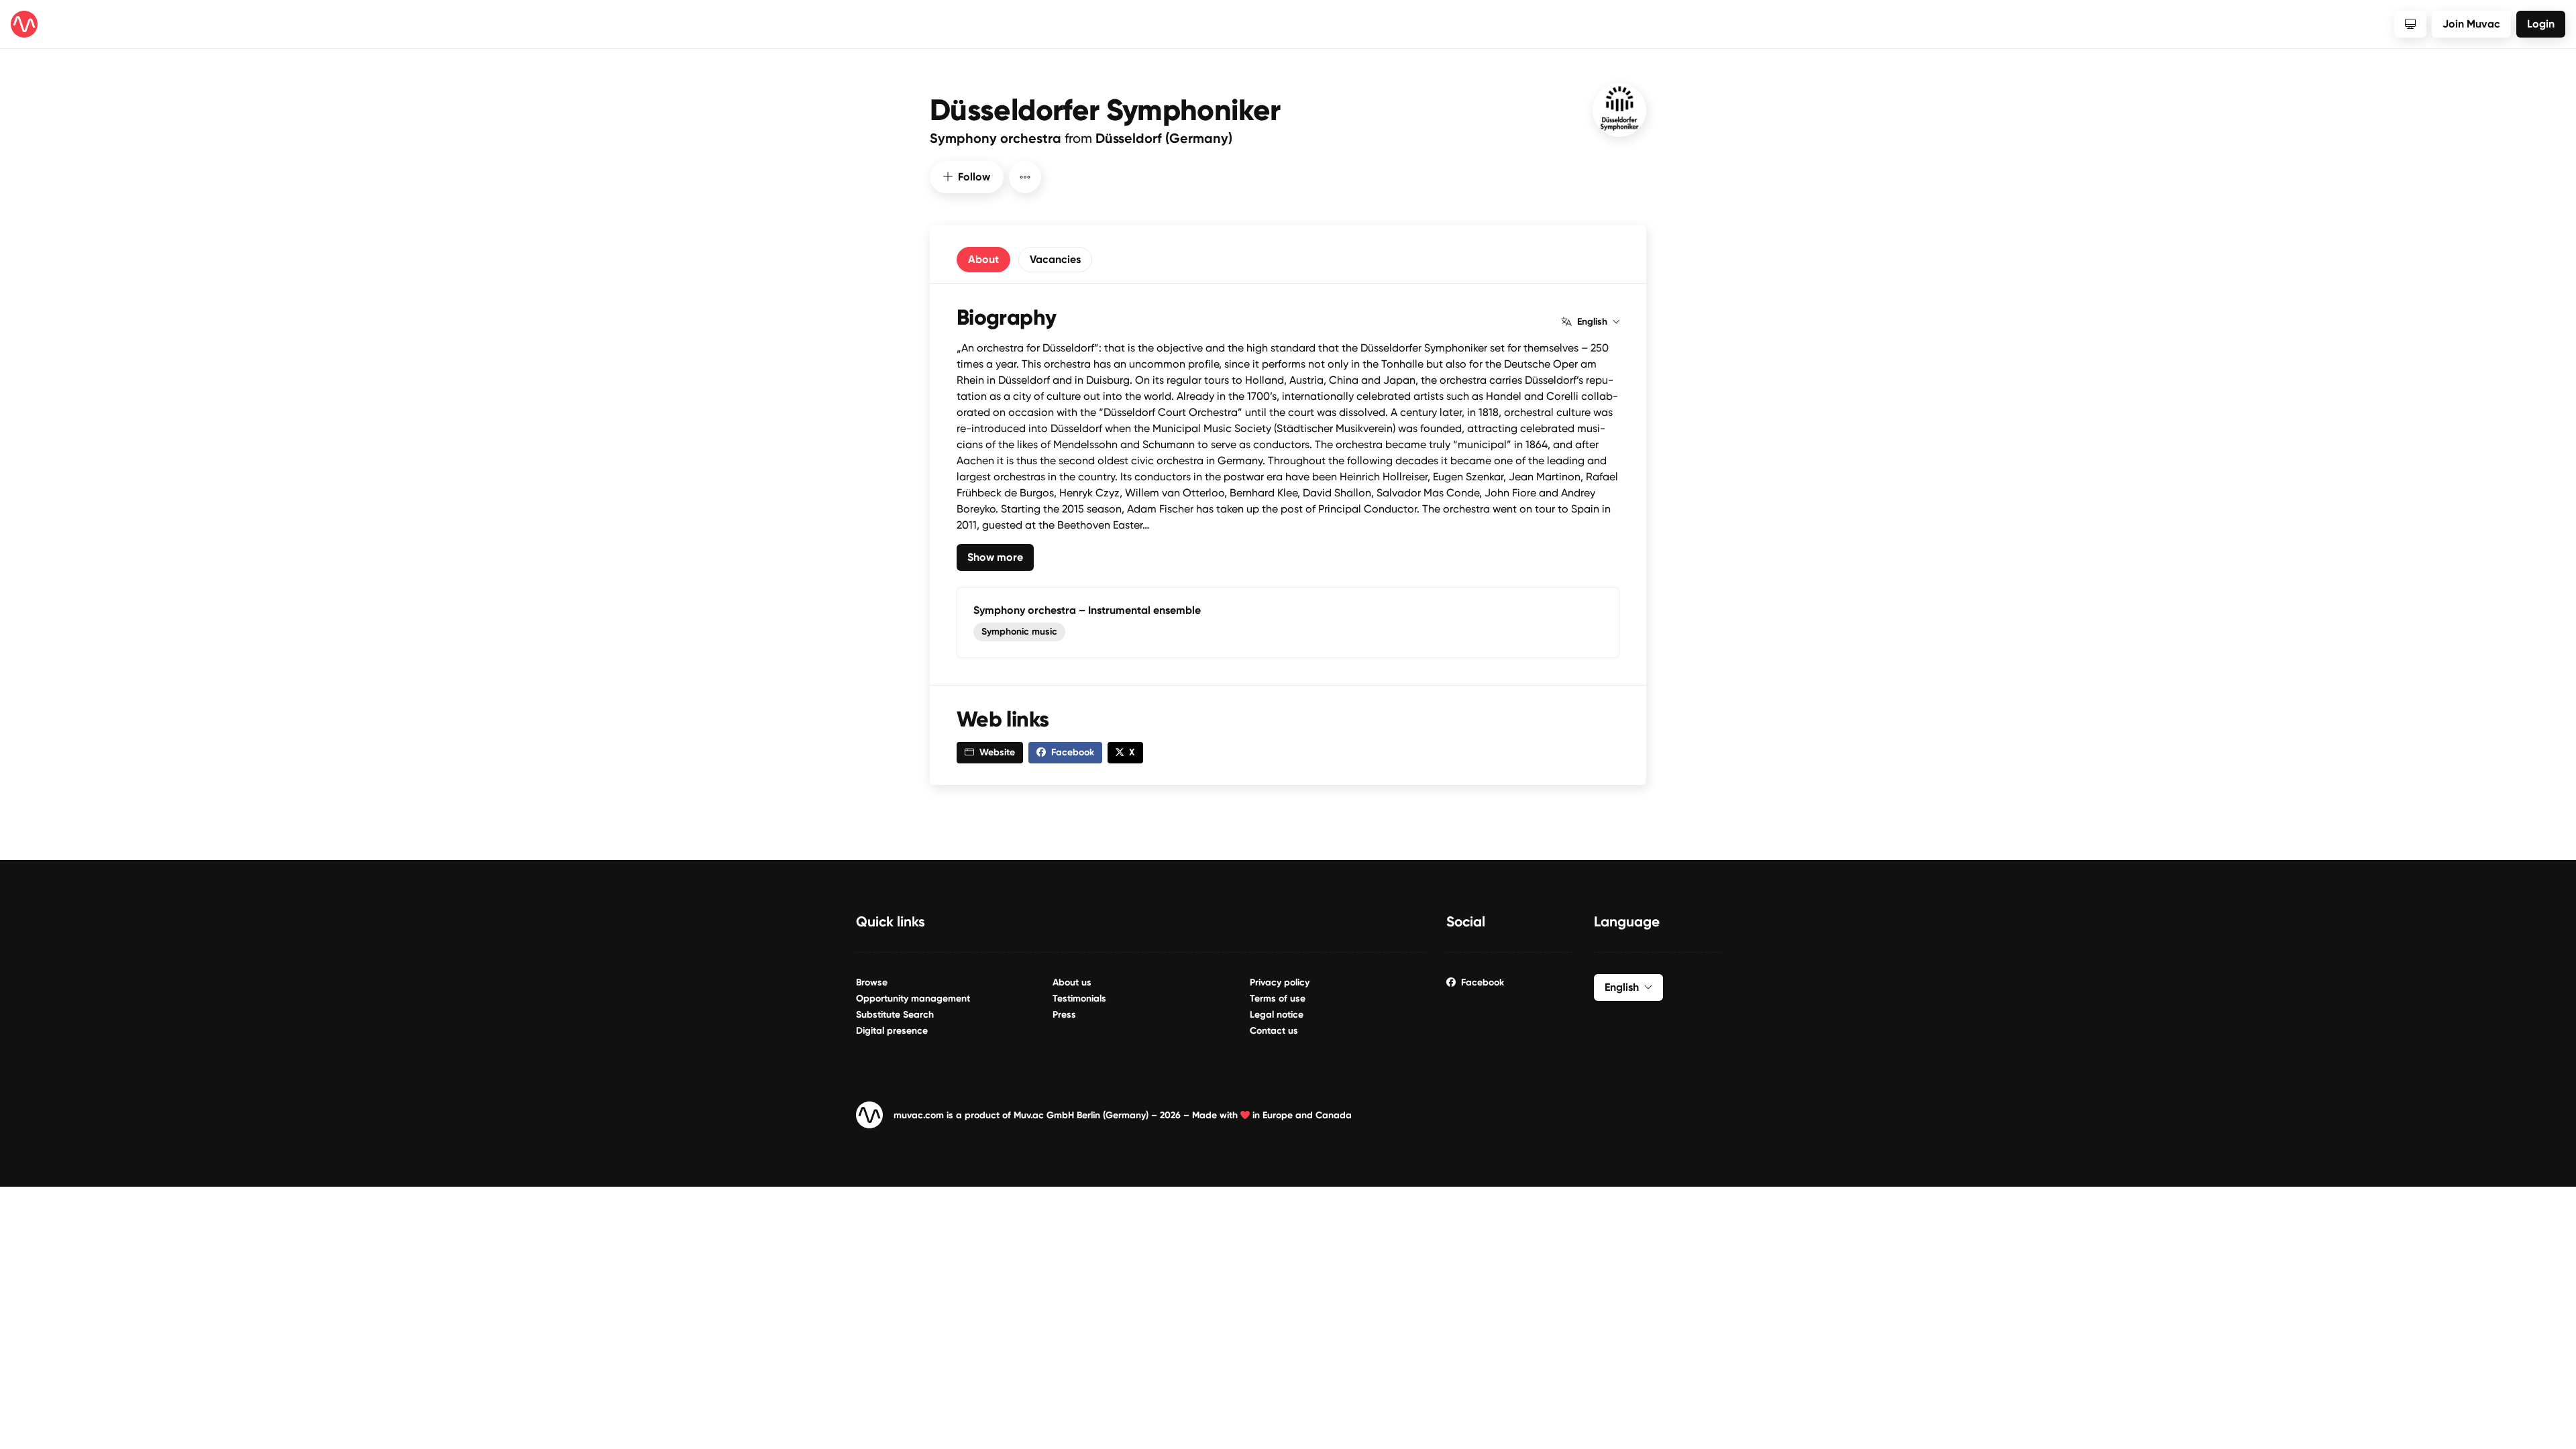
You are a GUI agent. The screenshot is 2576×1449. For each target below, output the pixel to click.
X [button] (1132, 752)
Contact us (1274, 1031)
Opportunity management (913, 999)
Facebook (1483, 982)
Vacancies (1055, 259)
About (983, 259)
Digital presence (892, 1031)
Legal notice (1277, 1015)
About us (1072, 982)
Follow (974, 177)
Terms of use (1278, 999)
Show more (995, 557)
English (1592, 322)
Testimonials (1079, 999)
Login (2541, 24)
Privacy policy (1280, 982)
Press (1064, 1015)
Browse (872, 982)
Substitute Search (895, 1015)
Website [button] (997, 752)
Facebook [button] (1073, 752)
